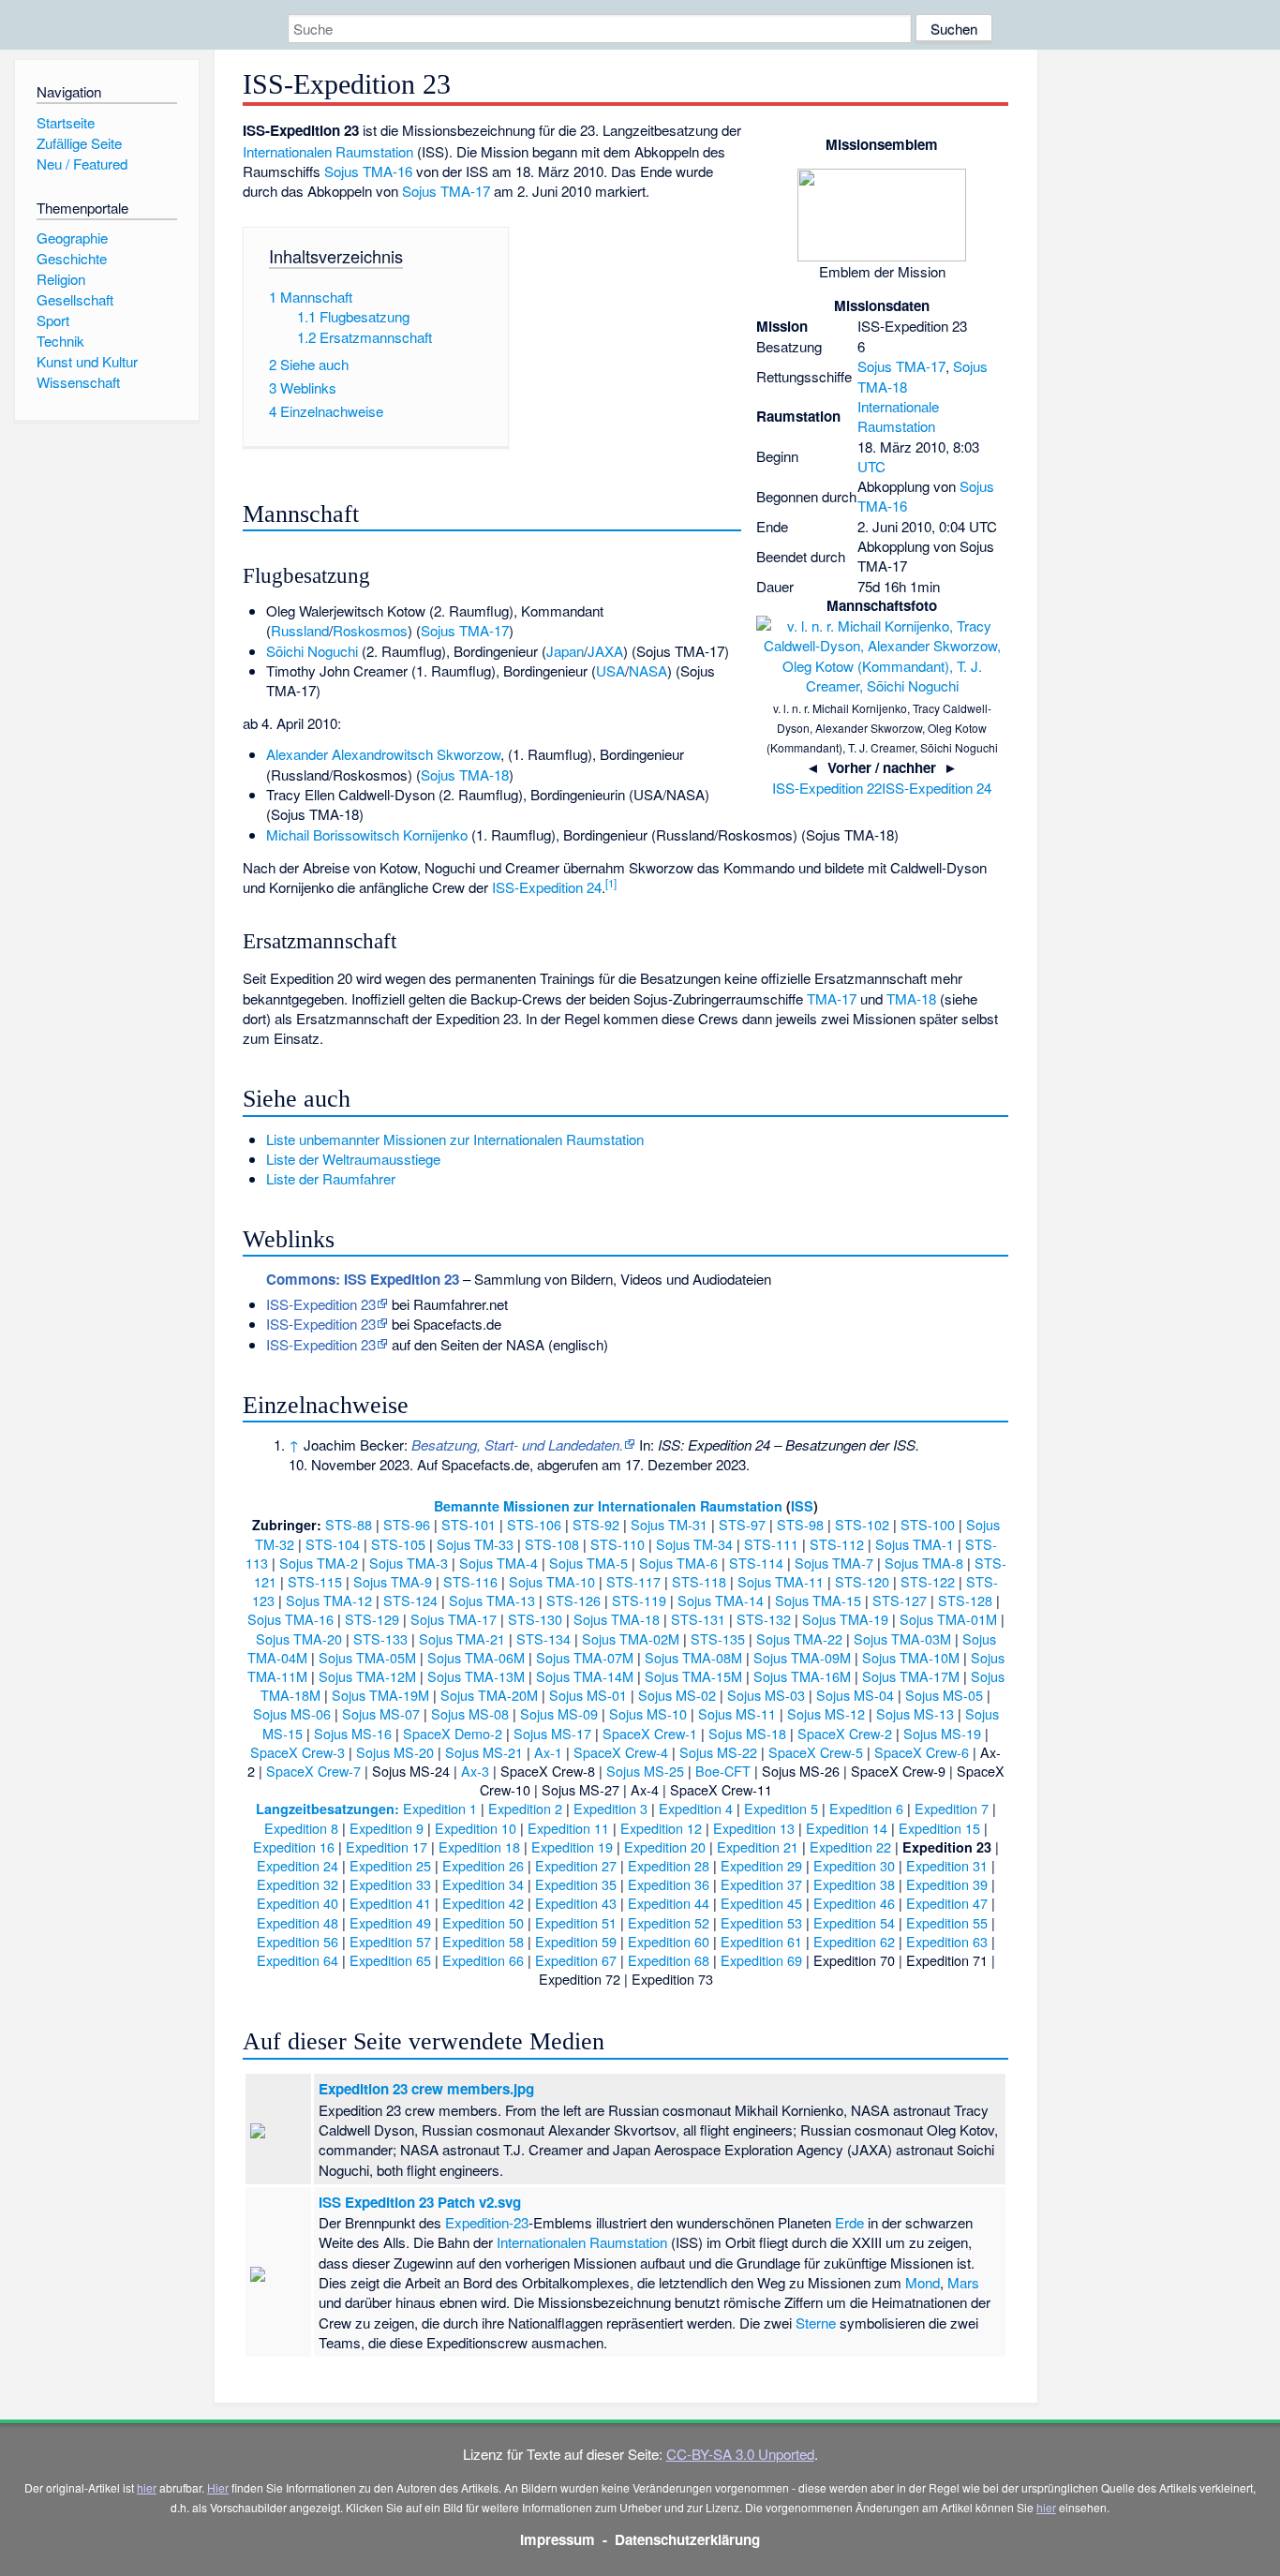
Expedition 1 (440, 1808)
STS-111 (771, 1544)
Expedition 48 (298, 1922)
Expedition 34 (483, 1884)
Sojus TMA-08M (693, 1657)
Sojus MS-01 (588, 1695)
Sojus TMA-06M (476, 1657)
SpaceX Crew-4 (621, 1752)
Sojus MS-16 (353, 1733)
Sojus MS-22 (718, 1752)
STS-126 (573, 1600)
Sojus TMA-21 (462, 1638)
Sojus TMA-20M (489, 1695)
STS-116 (470, 1581)
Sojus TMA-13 (492, 1600)
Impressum (558, 2539)
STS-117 (633, 1581)
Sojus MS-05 (944, 1695)
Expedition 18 (479, 1846)
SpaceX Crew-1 (650, 1733)
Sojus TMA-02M (631, 1638)
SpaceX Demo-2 (453, 1733)
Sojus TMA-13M (476, 1676)
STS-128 (965, 1600)
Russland (300, 630)
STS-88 (349, 1524)
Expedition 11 (568, 1828)
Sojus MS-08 (470, 1713)
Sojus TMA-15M (693, 1676)
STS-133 (380, 1638)
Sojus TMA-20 (299, 1638)
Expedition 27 (576, 1865)
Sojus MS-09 (559, 1713)
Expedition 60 (669, 1941)
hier (147, 2487)
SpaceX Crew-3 (298, 1752)
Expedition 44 (669, 1903)
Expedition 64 (298, 1960)
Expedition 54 (854, 1922)
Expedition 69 (761, 1960)
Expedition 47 (947, 1903)
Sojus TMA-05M (367, 1657)
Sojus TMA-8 (924, 1563)
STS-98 (800, 1524)
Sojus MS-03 (766, 1695)
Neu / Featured (82, 164)
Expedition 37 (761, 1884)
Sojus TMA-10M (911, 1657)
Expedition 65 (390, 1960)
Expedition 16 (294, 1846)
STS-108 (552, 1544)
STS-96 (407, 1524)
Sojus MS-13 (915, 1713)
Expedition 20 (665, 1846)
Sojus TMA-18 (465, 774)
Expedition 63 (947, 1941)
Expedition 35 (576, 1884)
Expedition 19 (572, 1846)
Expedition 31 (947, 1865)
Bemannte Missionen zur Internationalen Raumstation (608, 1506)
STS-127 (900, 1600)
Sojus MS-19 (942, 1733)
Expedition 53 (761, 1922)
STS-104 (333, 1544)
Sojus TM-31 (669, 1524)
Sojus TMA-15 (818, 1600)
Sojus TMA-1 (915, 1544)
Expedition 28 (669, 1865)
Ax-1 (548, 1752)
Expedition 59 (576, 1941)
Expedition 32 (298, 1884)
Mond (923, 2282)
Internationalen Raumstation (328, 151)
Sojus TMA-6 (678, 1563)
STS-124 (410, 1600)
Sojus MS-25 (645, 1771)
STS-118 (699, 1581)
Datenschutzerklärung (687, 2539)
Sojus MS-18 (747, 1733)
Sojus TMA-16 (368, 171)
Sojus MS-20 (395, 1752)
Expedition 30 (854, 1865)
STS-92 (596, 1524)
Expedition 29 (761, 1865)
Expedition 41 (390, 1903)
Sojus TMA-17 (901, 366)
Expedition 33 (390, 1884)
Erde (849, 2222)
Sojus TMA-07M (585, 1657)
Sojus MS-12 (826, 1713)
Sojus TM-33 (475, 1544)
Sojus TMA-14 (721, 1600)
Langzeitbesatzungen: (327, 1809)
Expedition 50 (483, 1922)
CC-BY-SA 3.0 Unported (740, 2454)
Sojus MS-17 (552, 1733)
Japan (565, 651)
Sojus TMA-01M (948, 1619)
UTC (871, 466)
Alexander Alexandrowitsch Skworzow (383, 754)
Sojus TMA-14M (585, 1676)
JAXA (605, 651)
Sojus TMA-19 (845, 1619)
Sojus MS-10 (648, 1713)
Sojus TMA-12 (329, 1600)
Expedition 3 (610, 1808)
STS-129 (372, 1619)
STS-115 (315, 1581)
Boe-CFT (723, 1771)
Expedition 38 (854, 1884)
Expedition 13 (754, 1828)
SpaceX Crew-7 (313, 1771)
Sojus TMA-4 (499, 1563)
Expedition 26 (483, 1865)
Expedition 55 (947, 1922)
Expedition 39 (947, 1884)
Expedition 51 (576, 1922)
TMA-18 (911, 998)
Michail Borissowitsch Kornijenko (367, 834)
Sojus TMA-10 (552, 1581)
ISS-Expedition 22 (827, 788)
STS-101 (469, 1524)
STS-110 (618, 1544)
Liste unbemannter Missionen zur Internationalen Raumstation (455, 1139)
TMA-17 (832, 998)
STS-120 (862, 1581)
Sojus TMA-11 (781, 1581)
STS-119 (639, 1600)
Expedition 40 (298, 1903)
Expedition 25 (390, 1865)
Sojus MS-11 (737, 1713)
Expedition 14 (847, 1828)
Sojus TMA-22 (799, 1638)
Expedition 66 (483, 1960)
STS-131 (698, 1619)
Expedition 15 (939, 1828)
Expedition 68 (669, 1960)
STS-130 (535, 1619)
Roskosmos (370, 630)
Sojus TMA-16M (802, 1676)
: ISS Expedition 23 (363, 1279)
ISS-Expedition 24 (937, 788)
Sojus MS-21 (484, 1752)
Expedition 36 (669, 1884)
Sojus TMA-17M (911, 1676)
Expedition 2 (525, 1808)
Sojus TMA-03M (902, 1638)
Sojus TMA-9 (393, 1581)
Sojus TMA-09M (802, 1657)
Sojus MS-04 (855, 1695)
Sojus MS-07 (381, 1713)
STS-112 (837, 1544)
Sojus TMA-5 (588, 1563)
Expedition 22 (850, 1846)
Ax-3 (475, 1771)
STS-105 (398, 1544)
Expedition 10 (476, 1828)
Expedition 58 (483, 1941)
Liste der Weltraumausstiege (353, 1159)
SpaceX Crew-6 (922, 1752)
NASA (648, 670)
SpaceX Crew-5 (816, 1752)
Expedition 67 (576, 1960)
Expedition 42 (483, 1903)
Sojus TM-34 (694, 1544)
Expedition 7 (952, 1808)
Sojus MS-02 (677, 1695)
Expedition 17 (387, 1846)
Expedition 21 (758, 1846)
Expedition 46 (854, 1903)
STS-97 (742, 1524)
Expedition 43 (576, 1903)
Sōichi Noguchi (312, 651)
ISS (802, 1506)
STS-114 (756, 1563)
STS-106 (534, 1524)
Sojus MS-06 (292, 1713)
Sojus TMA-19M (380, 1695)
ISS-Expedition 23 (321, 1304)
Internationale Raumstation (898, 416)
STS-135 (718, 1638)
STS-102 (862, 1524)
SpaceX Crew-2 (845, 1733)
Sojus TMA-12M (367, 1676)
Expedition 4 (696, 1808)
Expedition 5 (781, 1808)
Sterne (816, 2323)
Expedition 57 (390, 1941)
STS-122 (928, 1581)
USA (610, 670)
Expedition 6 (866, 1808)
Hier (218, 2487)
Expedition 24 (298, 1865)
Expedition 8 (301, 1828)
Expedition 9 (387, 1828)
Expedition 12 (661, 1828)
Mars (963, 2282)
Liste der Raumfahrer (331, 1178)
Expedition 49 (390, 1922)
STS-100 (928, 1524)
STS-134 (543, 1638)
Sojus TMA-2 (319, 1563)
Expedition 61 (761, 1941)
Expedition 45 (761, 1903)
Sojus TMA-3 (409, 1563)
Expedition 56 (298, 1941)
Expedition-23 (487, 2222)
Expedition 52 (669, 1922)
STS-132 (764, 1619)
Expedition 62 (854, 1941)
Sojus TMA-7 (834, 1563)
